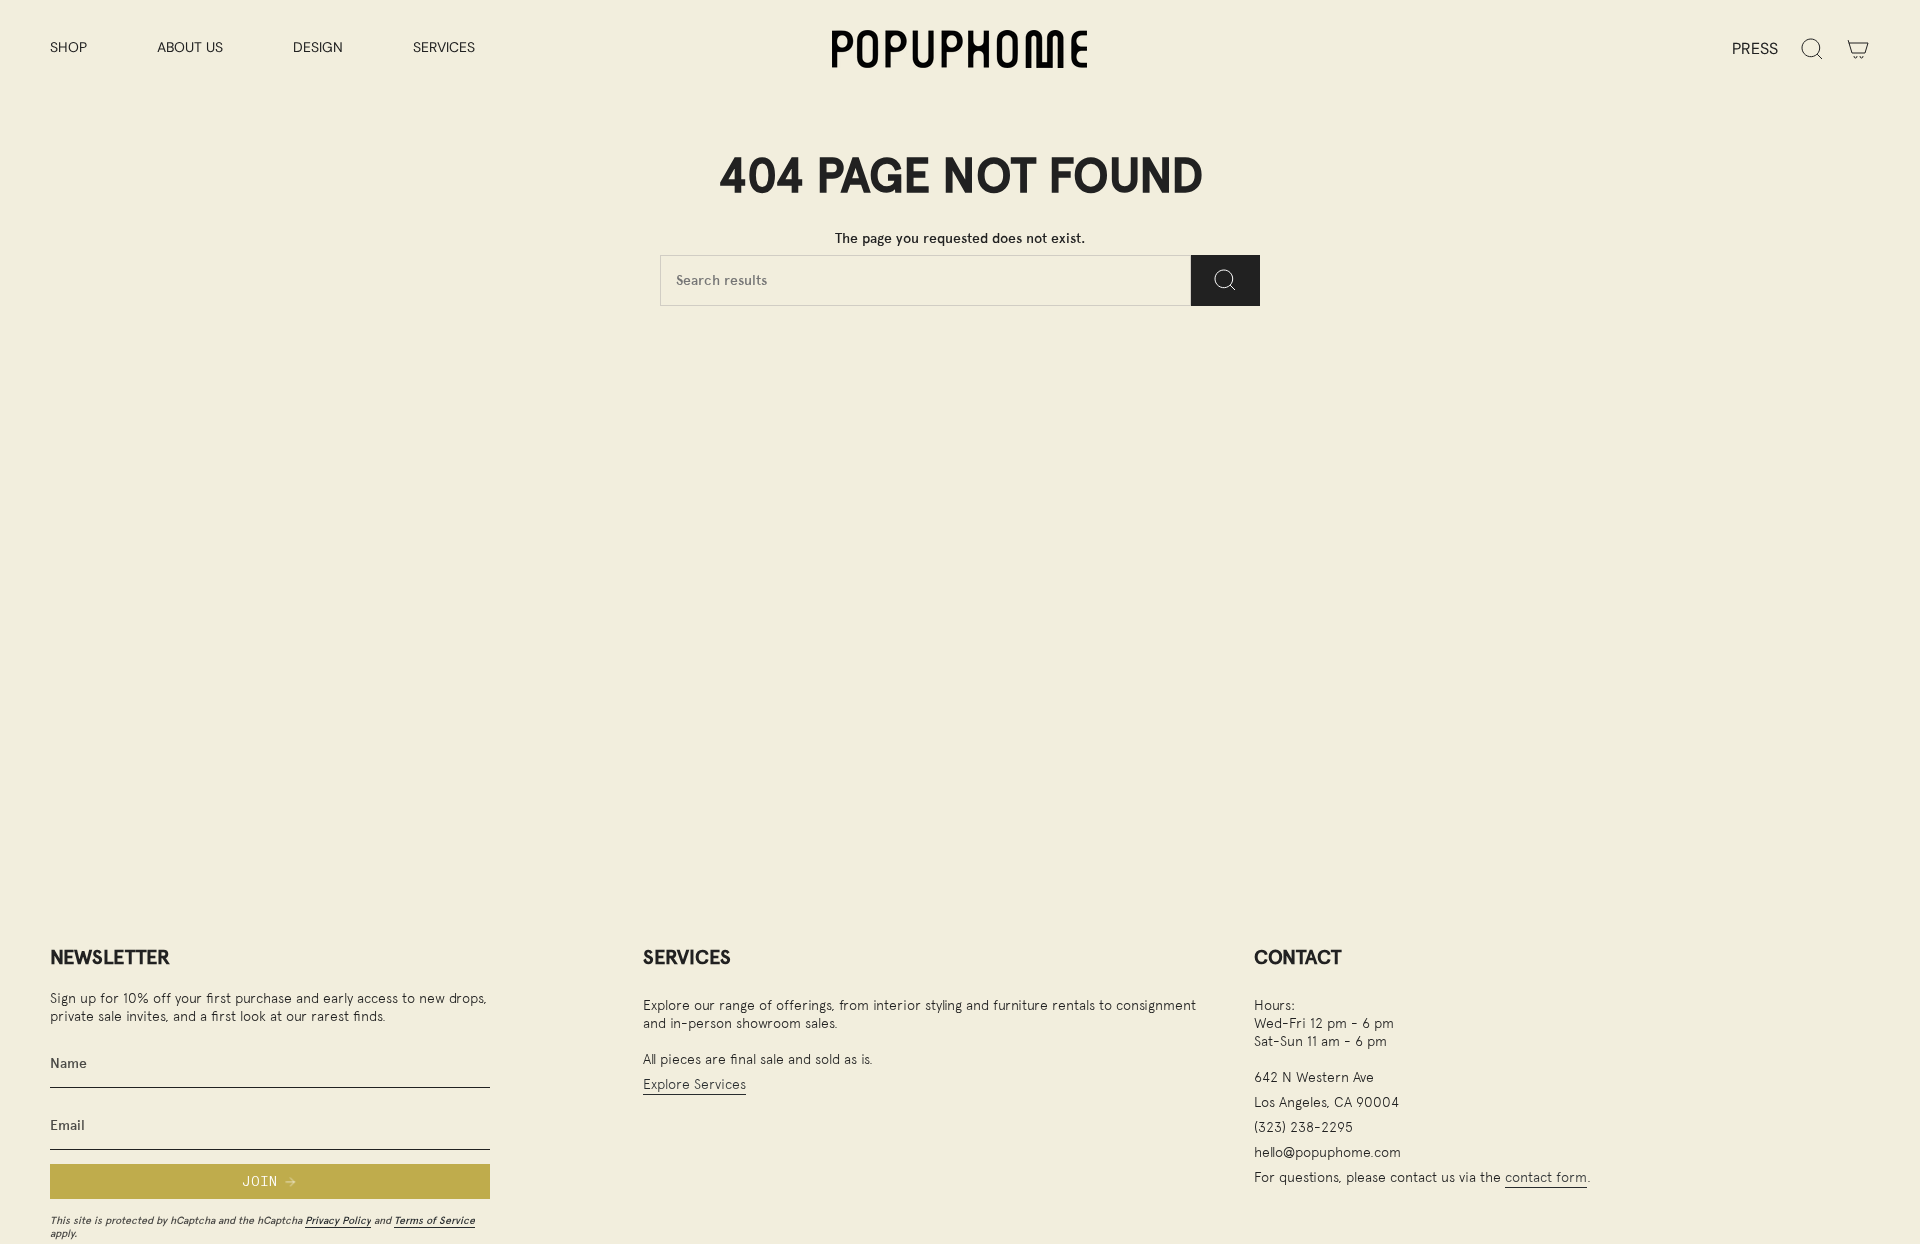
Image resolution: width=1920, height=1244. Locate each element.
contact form (1546, 1176)
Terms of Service (434, 1220)
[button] (88, 48)
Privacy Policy (338, 1220)
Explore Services (694, 1083)
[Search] (1225, 280)
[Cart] (1858, 49)
